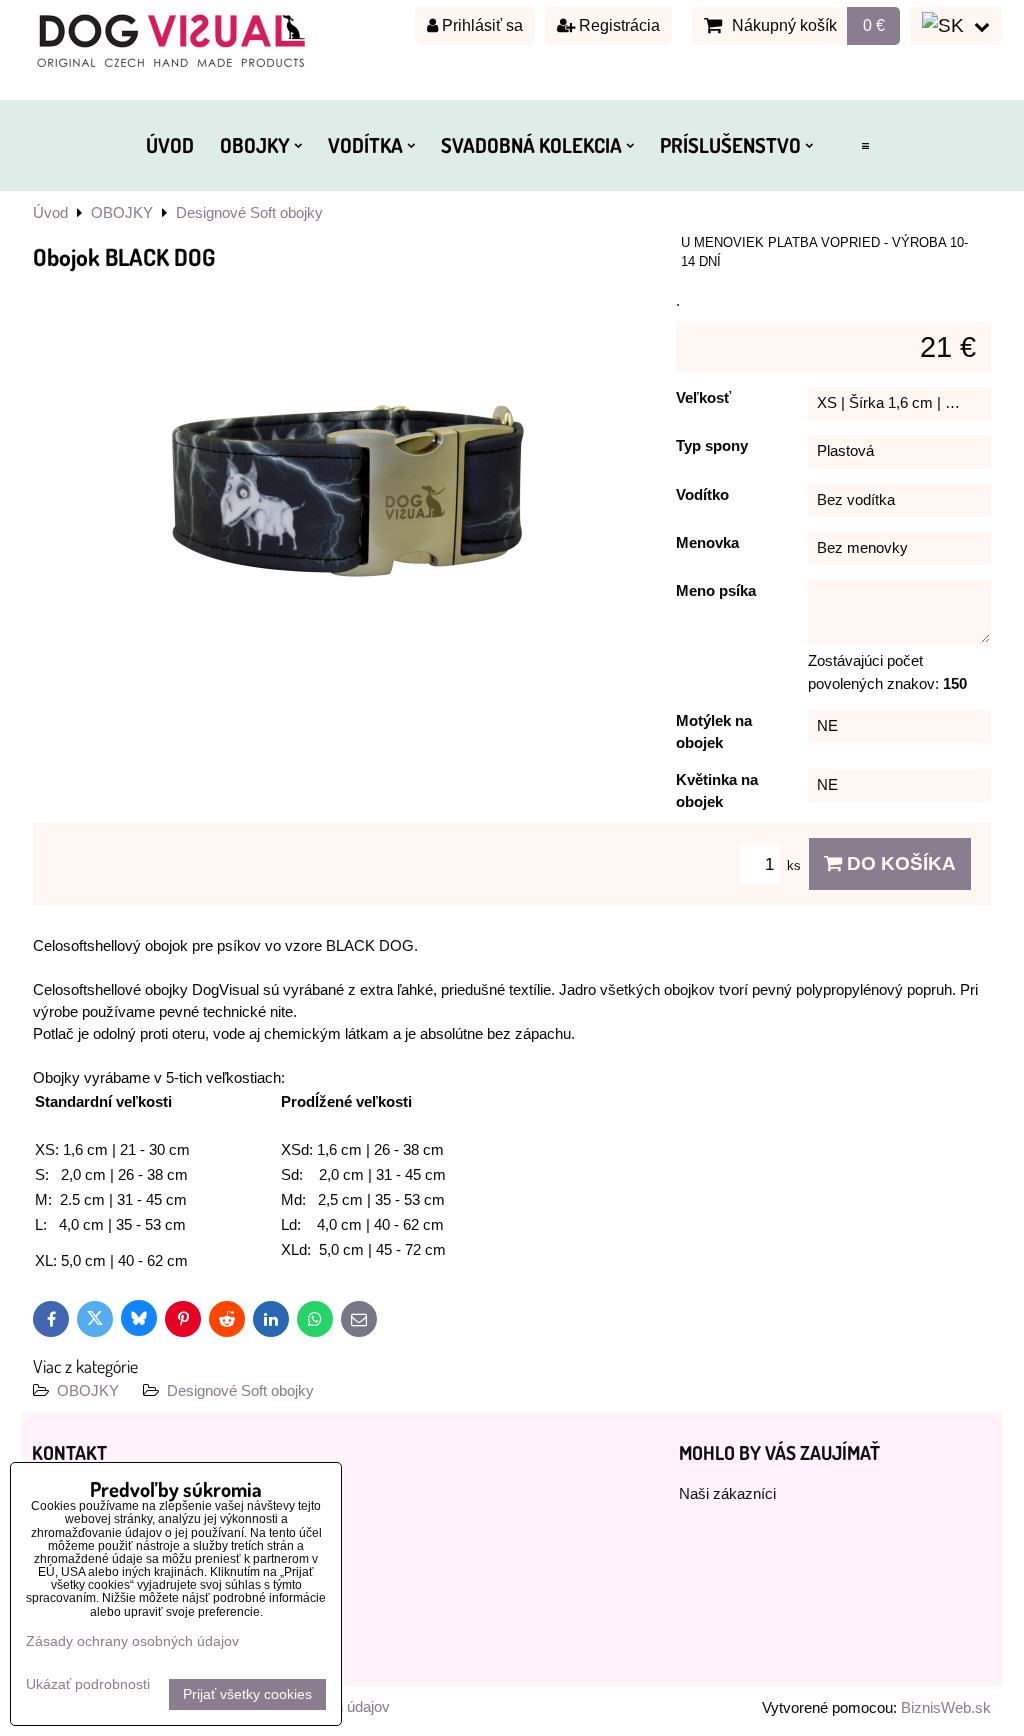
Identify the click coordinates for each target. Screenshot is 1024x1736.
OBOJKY (255, 145)
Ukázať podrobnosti (88, 1684)
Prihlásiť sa (480, 25)
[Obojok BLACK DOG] (347, 494)
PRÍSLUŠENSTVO (730, 145)
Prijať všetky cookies (247, 1694)
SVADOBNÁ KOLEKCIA (531, 145)
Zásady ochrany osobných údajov (132, 1641)
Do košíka (899, 863)
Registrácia (617, 25)
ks (796, 865)
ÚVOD (170, 145)
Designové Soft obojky (240, 1391)
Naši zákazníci (727, 1494)
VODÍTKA (365, 145)
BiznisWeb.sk (946, 1708)
